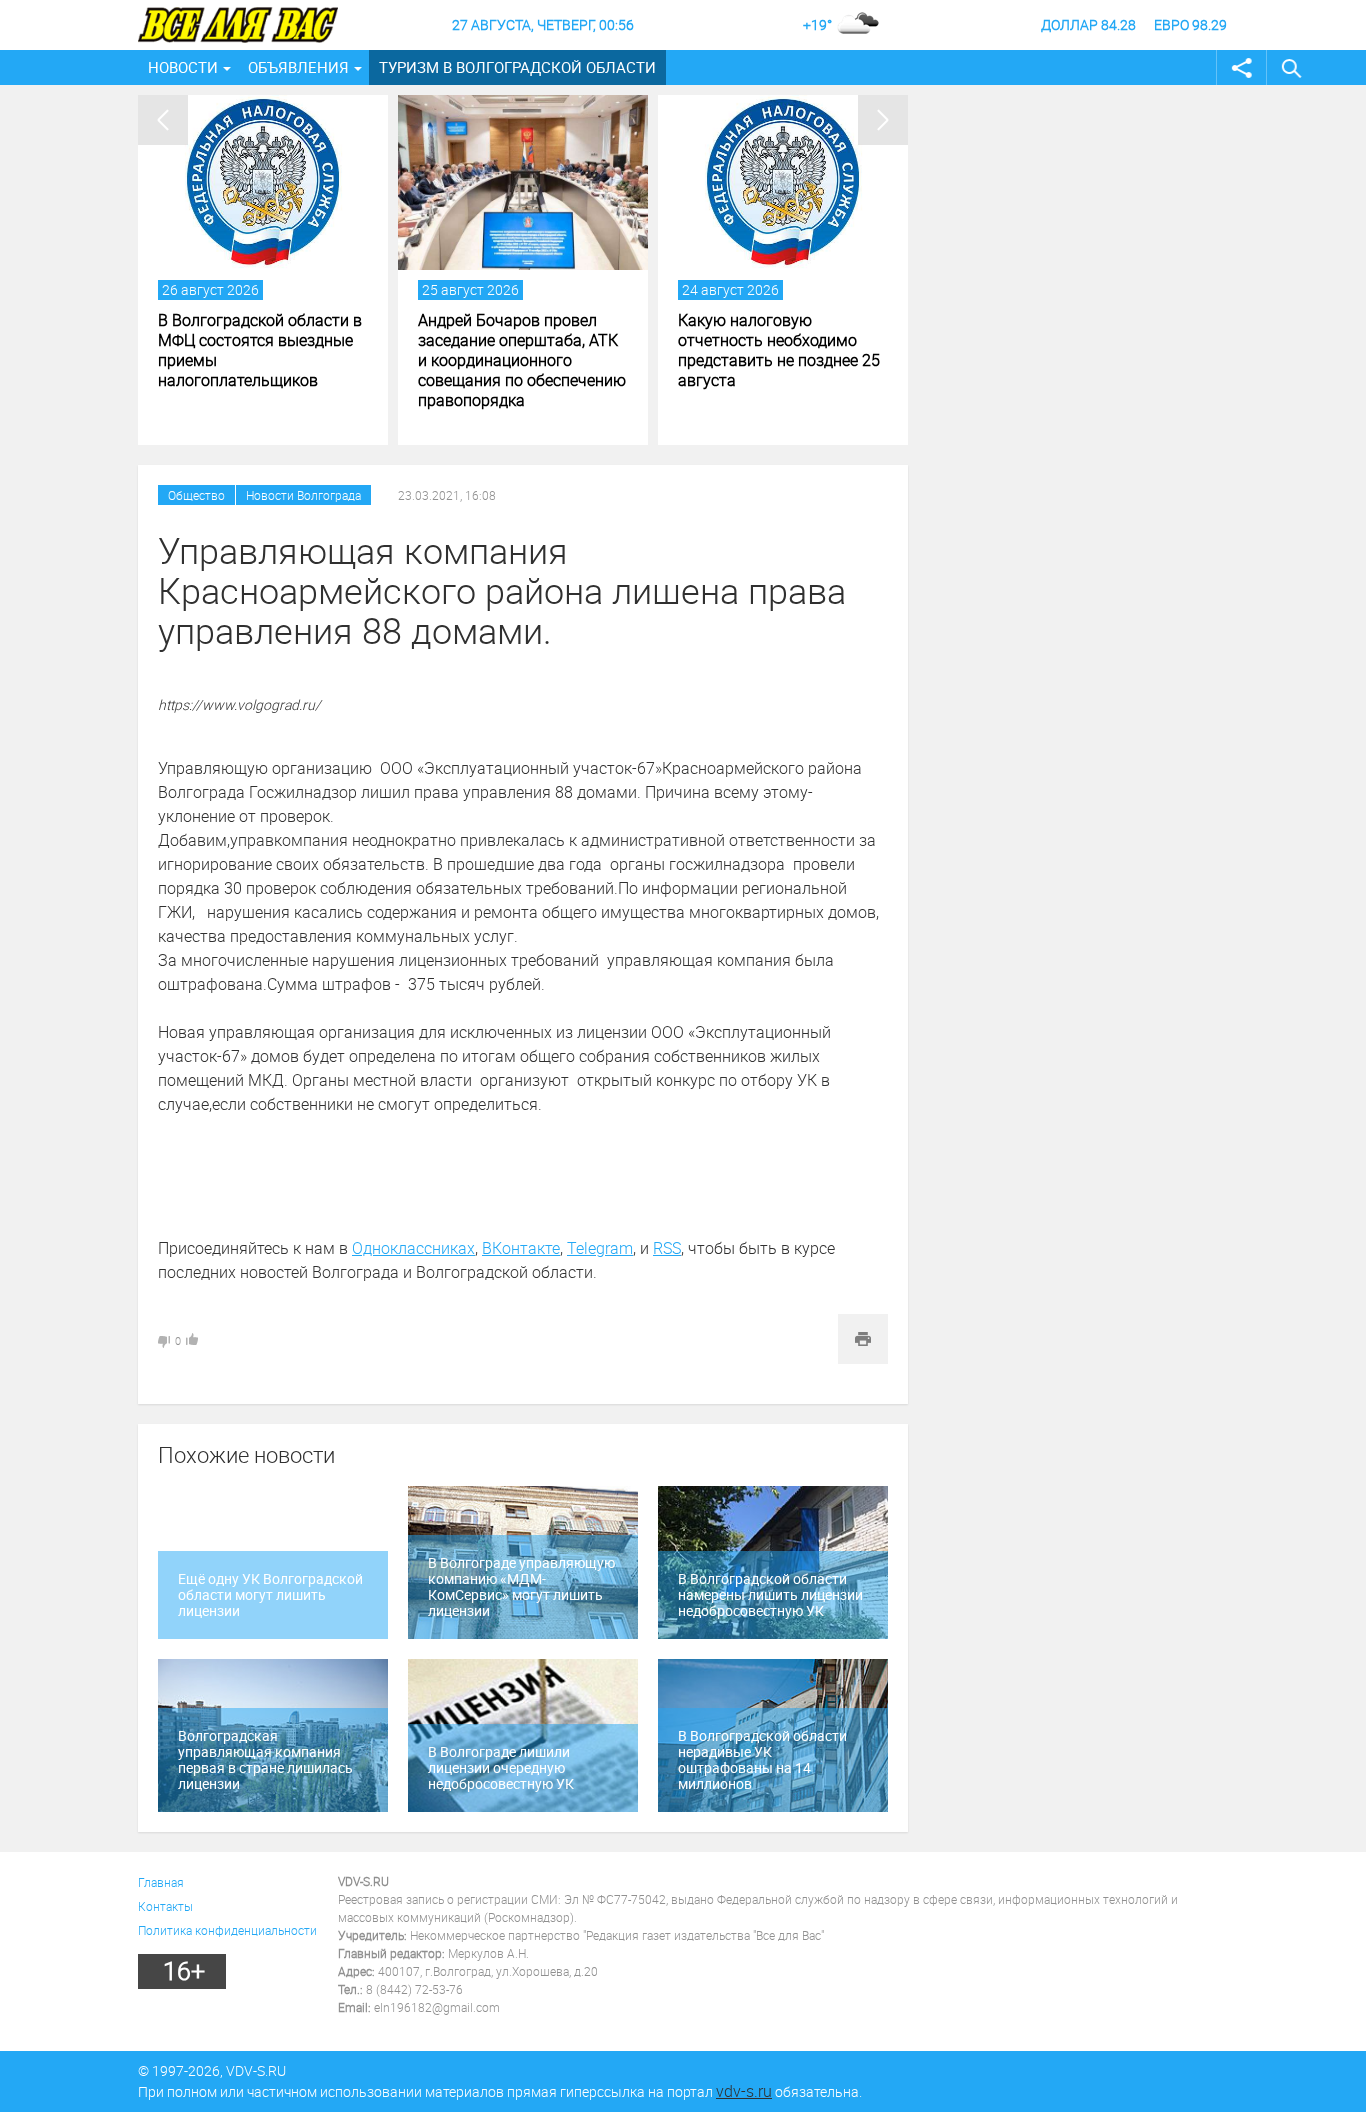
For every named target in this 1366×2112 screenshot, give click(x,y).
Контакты (165, 1906)
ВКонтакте (521, 1248)
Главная (161, 1882)
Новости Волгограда (303, 495)
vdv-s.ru (744, 2091)
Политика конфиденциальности (227, 1930)
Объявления (298, 67)
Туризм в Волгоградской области (517, 67)
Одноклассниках (413, 1248)
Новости (183, 67)
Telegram (600, 1248)
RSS (667, 1248)
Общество (196, 495)
